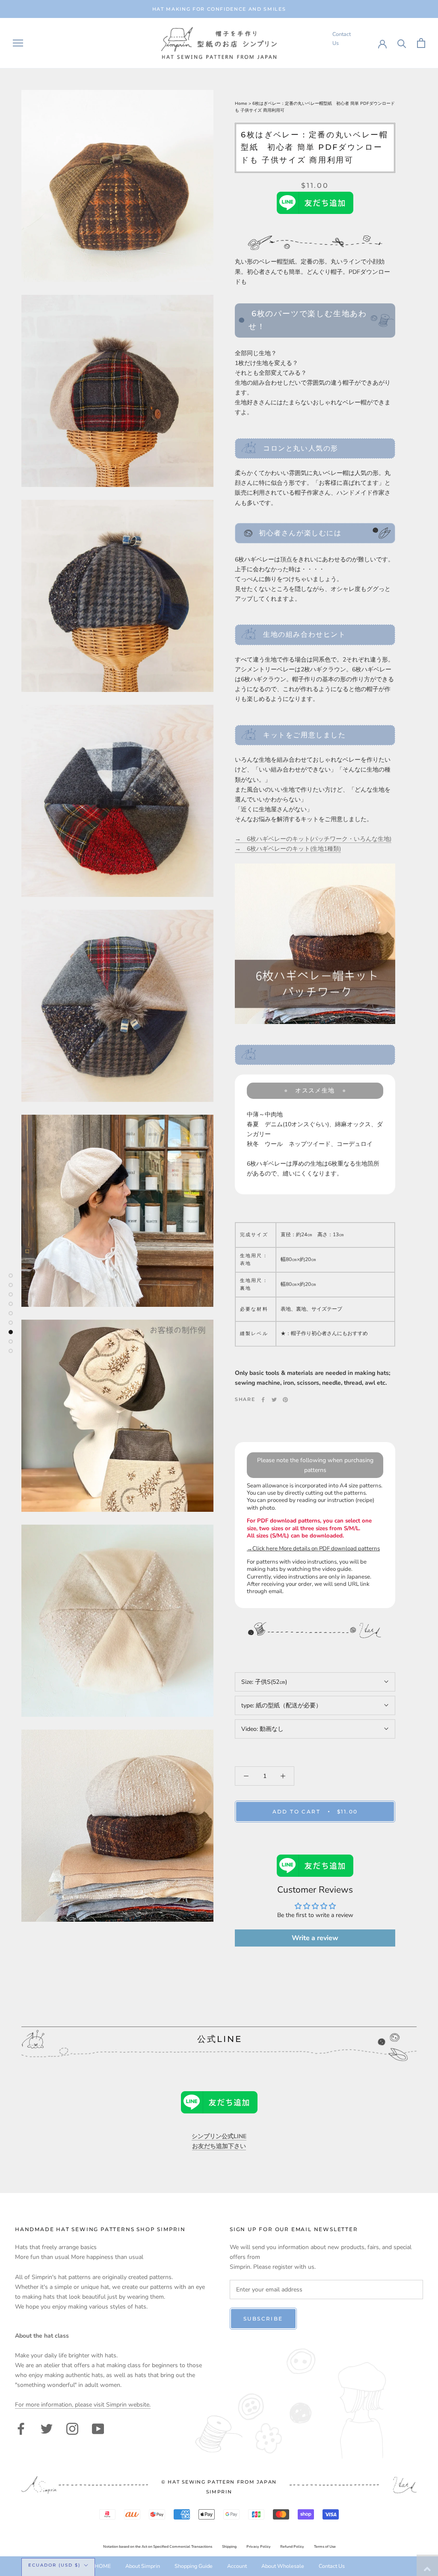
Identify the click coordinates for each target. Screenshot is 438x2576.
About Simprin (143, 2566)
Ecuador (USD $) (54, 2565)
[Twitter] (274, 1400)
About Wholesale (283, 2566)
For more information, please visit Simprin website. (83, 2405)
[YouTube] (98, 2428)
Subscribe (263, 2319)
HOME (103, 2566)
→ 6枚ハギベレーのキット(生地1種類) (288, 849)
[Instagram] (72, 2428)
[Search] (402, 43)
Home (242, 104)
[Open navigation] (18, 43)
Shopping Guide (194, 2566)
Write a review (315, 1938)
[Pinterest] (285, 1400)
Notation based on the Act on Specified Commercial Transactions (158, 2547)
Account (237, 2566)
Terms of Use (325, 2547)
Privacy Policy (259, 2547)
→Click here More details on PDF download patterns (313, 1549)
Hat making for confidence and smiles (219, 9)
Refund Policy (292, 2547)
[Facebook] (263, 1400)
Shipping (229, 2547)
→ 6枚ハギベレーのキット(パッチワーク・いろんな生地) (313, 839)
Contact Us (332, 2566)
